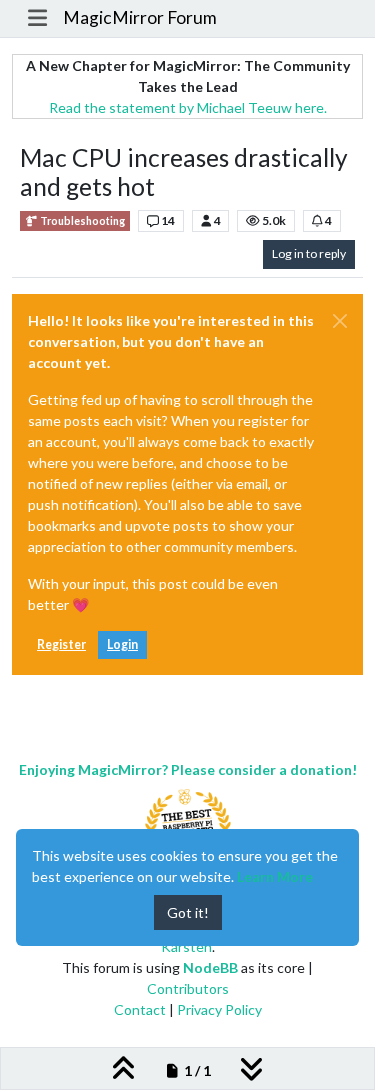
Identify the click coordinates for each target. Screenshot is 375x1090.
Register (61, 644)
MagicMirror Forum (140, 17)
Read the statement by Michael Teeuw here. (188, 107)
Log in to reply (309, 253)
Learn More (275, 876)
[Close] (340, 321)
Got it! (188, 912)
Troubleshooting (81, 221)
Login (122, 644)
